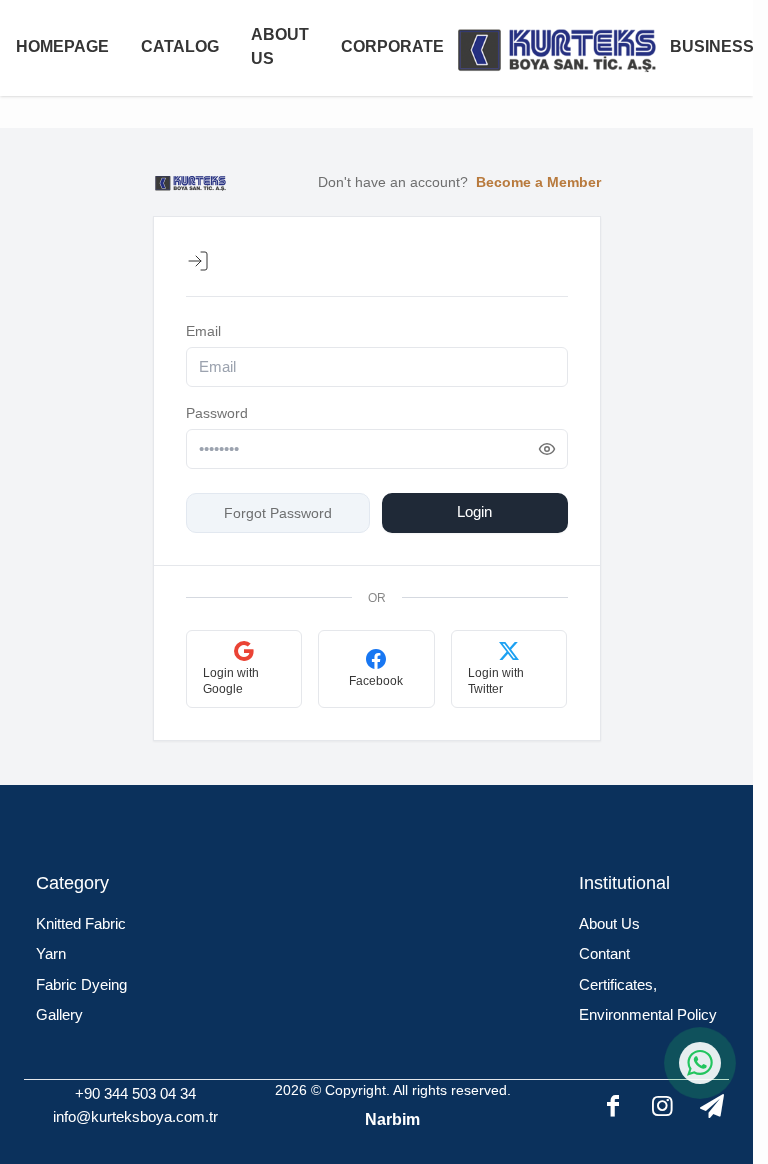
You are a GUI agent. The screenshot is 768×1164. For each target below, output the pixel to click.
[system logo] (557, 48)
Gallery (59, 1014)
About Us (609, 923)
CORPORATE (392, 46)
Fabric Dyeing (81, 984)
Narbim (392, 1119)
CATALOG (180, 46)
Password (217, 413)
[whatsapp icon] (700, 1063)
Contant (604, 953)
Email (203, 331)
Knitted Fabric (81, 923)
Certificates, (618, 984)
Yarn (51, 953)
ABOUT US (280, 46)
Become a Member (538, 182)
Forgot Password (278, 513)
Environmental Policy (648, 1014)
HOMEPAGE (62, 46)
